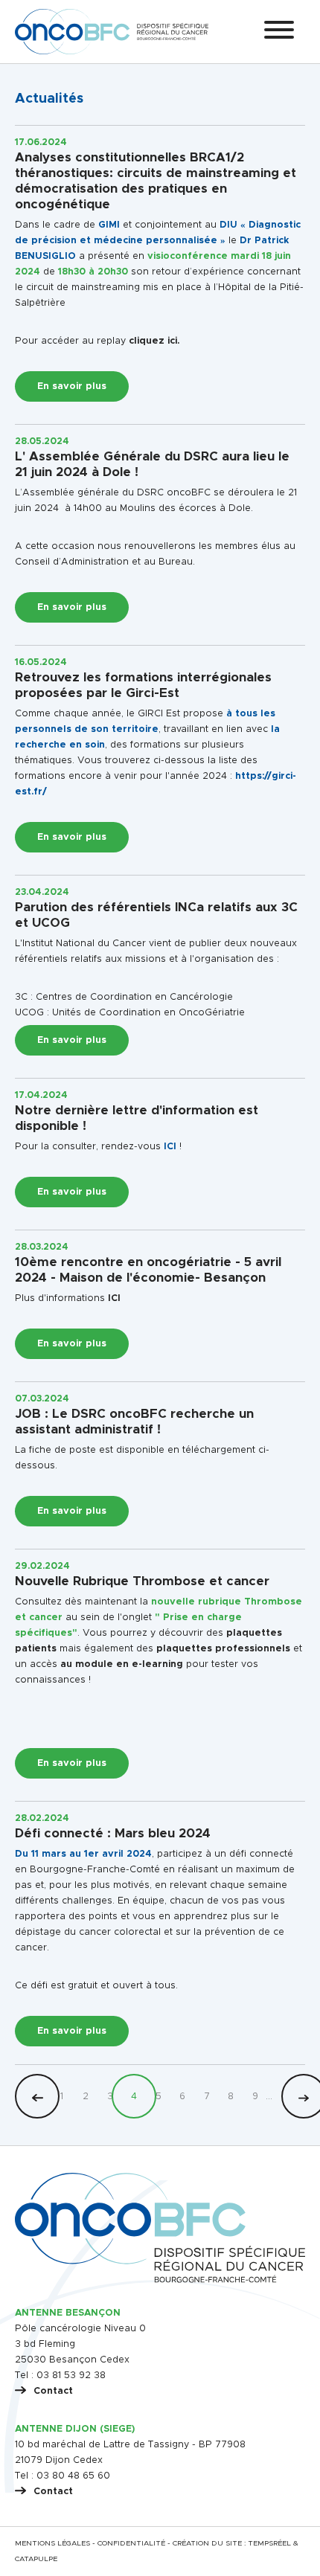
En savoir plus (72, 386)
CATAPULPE (36, 2559)
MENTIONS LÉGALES (52, 2543)
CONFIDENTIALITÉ (131, 2543)
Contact (53, 2391)
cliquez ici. (154, 341)
